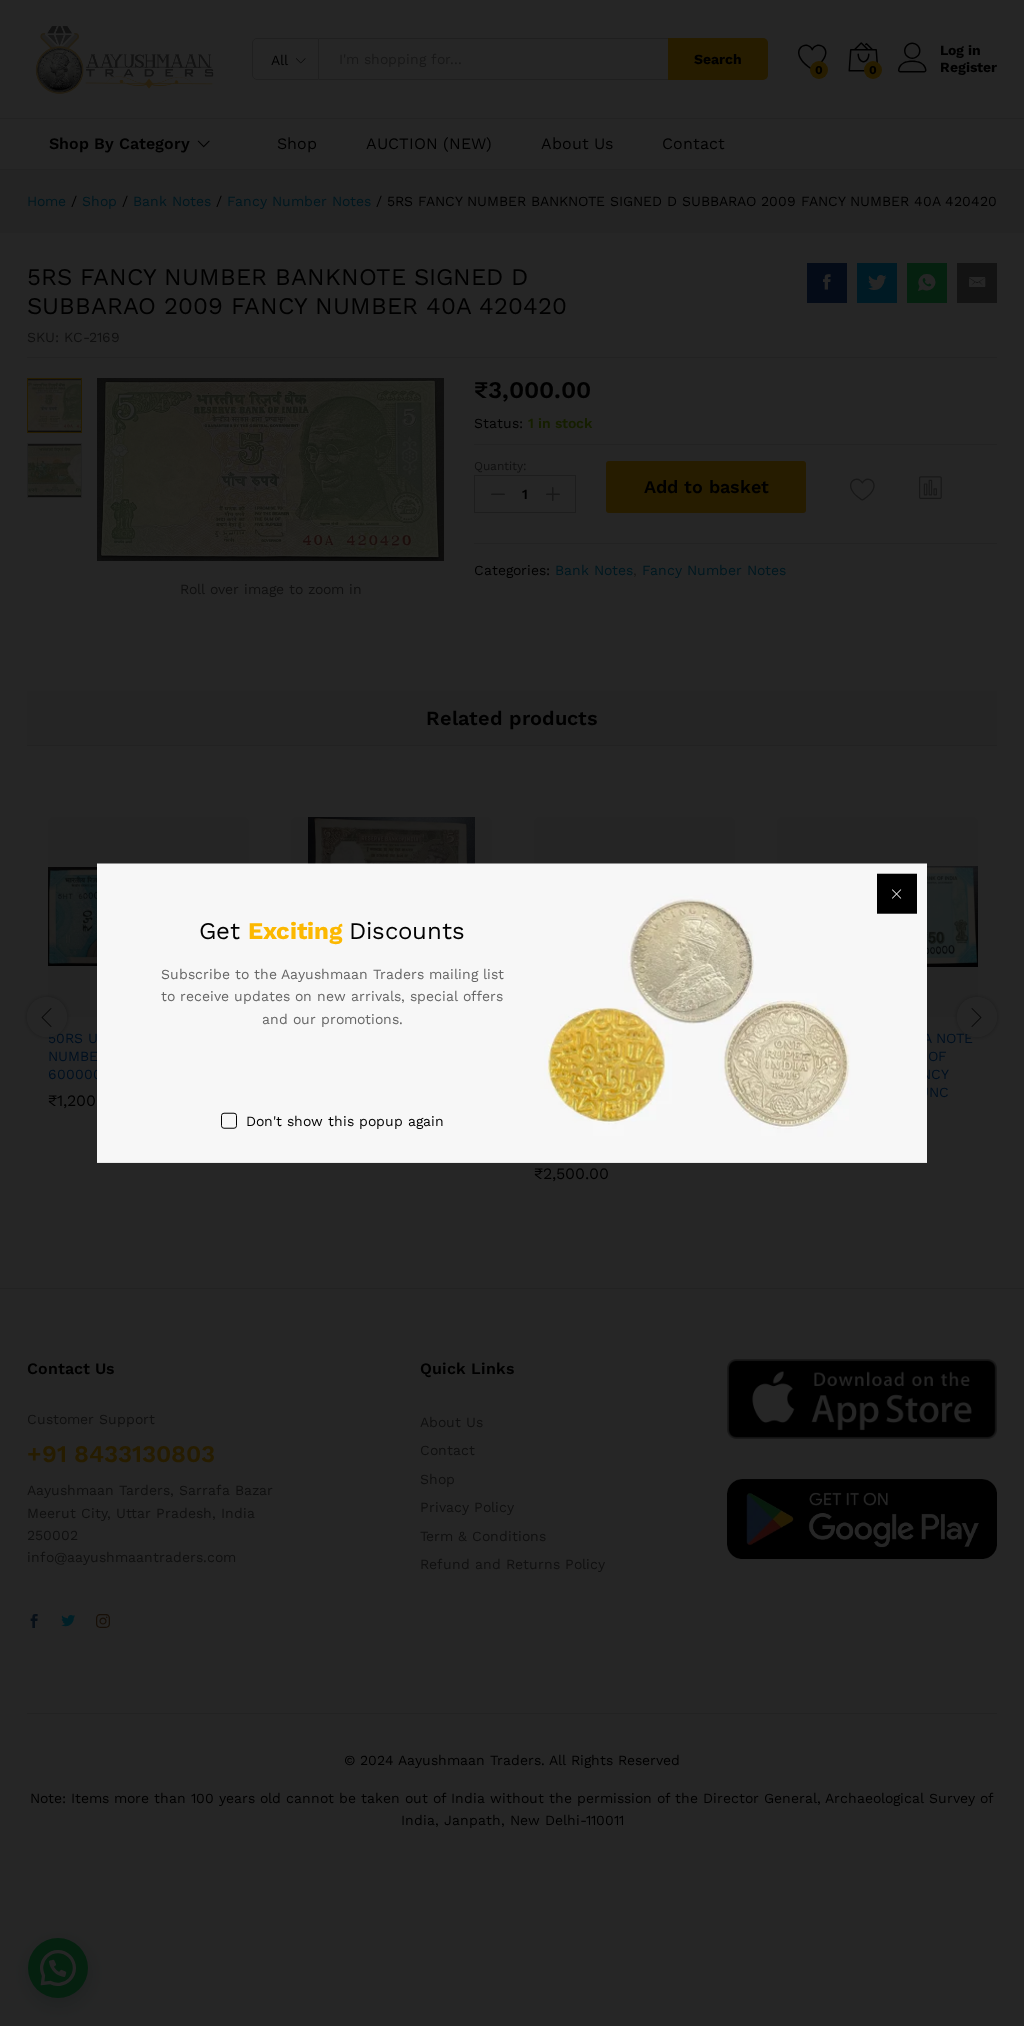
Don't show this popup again (345, 1121)
